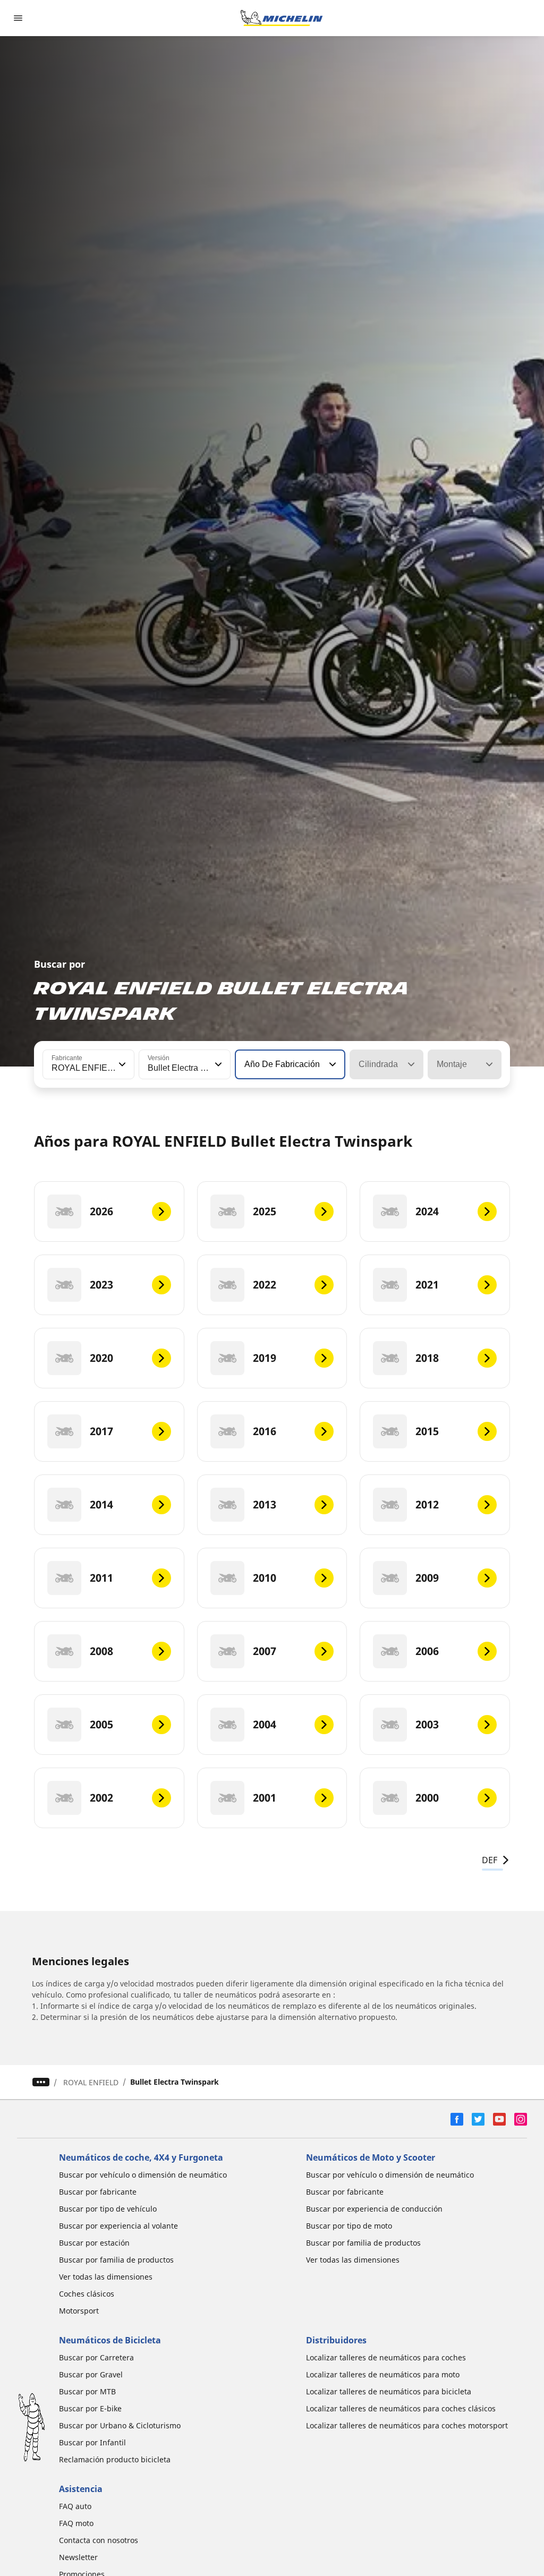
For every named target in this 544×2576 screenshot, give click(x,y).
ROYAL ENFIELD (91, 2082)
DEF (490, 1860)
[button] (121, 1064)
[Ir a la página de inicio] (282, 18)
